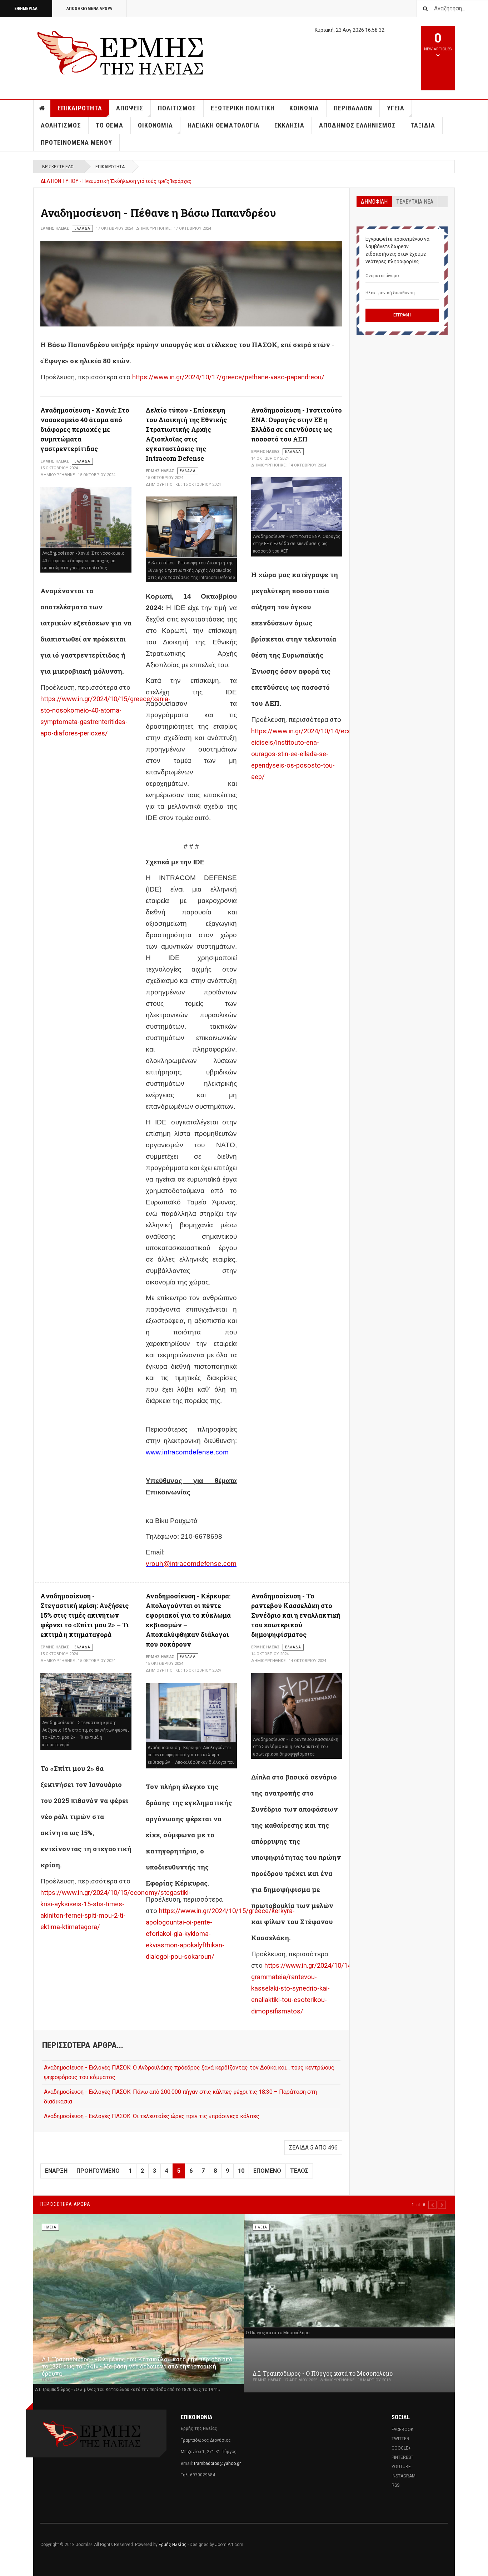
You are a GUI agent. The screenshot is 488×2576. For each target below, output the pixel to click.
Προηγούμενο (98, 2171)
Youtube (401, 2467)
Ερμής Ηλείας (173, 2545)
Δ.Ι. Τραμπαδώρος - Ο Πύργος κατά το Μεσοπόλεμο (323, 2373)
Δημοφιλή (374, 202)
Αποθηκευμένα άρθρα (89, 9)
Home (42, 108)
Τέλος (299, 2171)
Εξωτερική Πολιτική (243, 108)
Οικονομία (155, 125)
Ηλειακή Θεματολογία (224, 125)
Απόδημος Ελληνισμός (357, 125)
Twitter (400, 2439)
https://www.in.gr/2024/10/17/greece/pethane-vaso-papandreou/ (228, 377)
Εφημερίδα (26, 9)
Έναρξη (56, 2171)
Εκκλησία (289, 125)
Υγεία (396, 108)
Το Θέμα (109, 125)
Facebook (402, 2430)
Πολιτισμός (177, 108)
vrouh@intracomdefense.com (191, 1564)
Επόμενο (267, 2171)
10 (241, 2171)
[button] (432, 2205)
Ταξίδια (423, 125)
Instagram (404, 2476)
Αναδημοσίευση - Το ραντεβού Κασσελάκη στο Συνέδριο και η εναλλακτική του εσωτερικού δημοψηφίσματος (296, 1615)
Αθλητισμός (61, 125)
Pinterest (402, 2457)
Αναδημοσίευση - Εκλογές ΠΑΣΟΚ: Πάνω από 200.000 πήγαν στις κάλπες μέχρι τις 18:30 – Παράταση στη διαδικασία (180, 2097)
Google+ (401, 2448)
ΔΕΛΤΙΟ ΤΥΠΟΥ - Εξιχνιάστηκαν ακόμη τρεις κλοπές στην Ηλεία (114, 181)
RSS (395, 2485)
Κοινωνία (304, 108)
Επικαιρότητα (80, 108)
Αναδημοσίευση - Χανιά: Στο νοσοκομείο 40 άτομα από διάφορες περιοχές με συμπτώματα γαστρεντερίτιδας (85, 429)
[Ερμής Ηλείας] (121, 52)
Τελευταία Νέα (415, 202)
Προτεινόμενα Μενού (76, 142)
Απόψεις (130, 108)
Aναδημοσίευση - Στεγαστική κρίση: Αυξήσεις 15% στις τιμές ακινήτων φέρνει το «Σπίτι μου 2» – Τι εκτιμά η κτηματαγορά (85, 1615)
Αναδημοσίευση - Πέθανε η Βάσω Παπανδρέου (158, 213)
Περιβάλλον (353, 108)
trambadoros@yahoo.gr (217, 2463)
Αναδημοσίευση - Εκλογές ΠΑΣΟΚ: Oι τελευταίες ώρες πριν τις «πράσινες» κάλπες (152, 2116)
